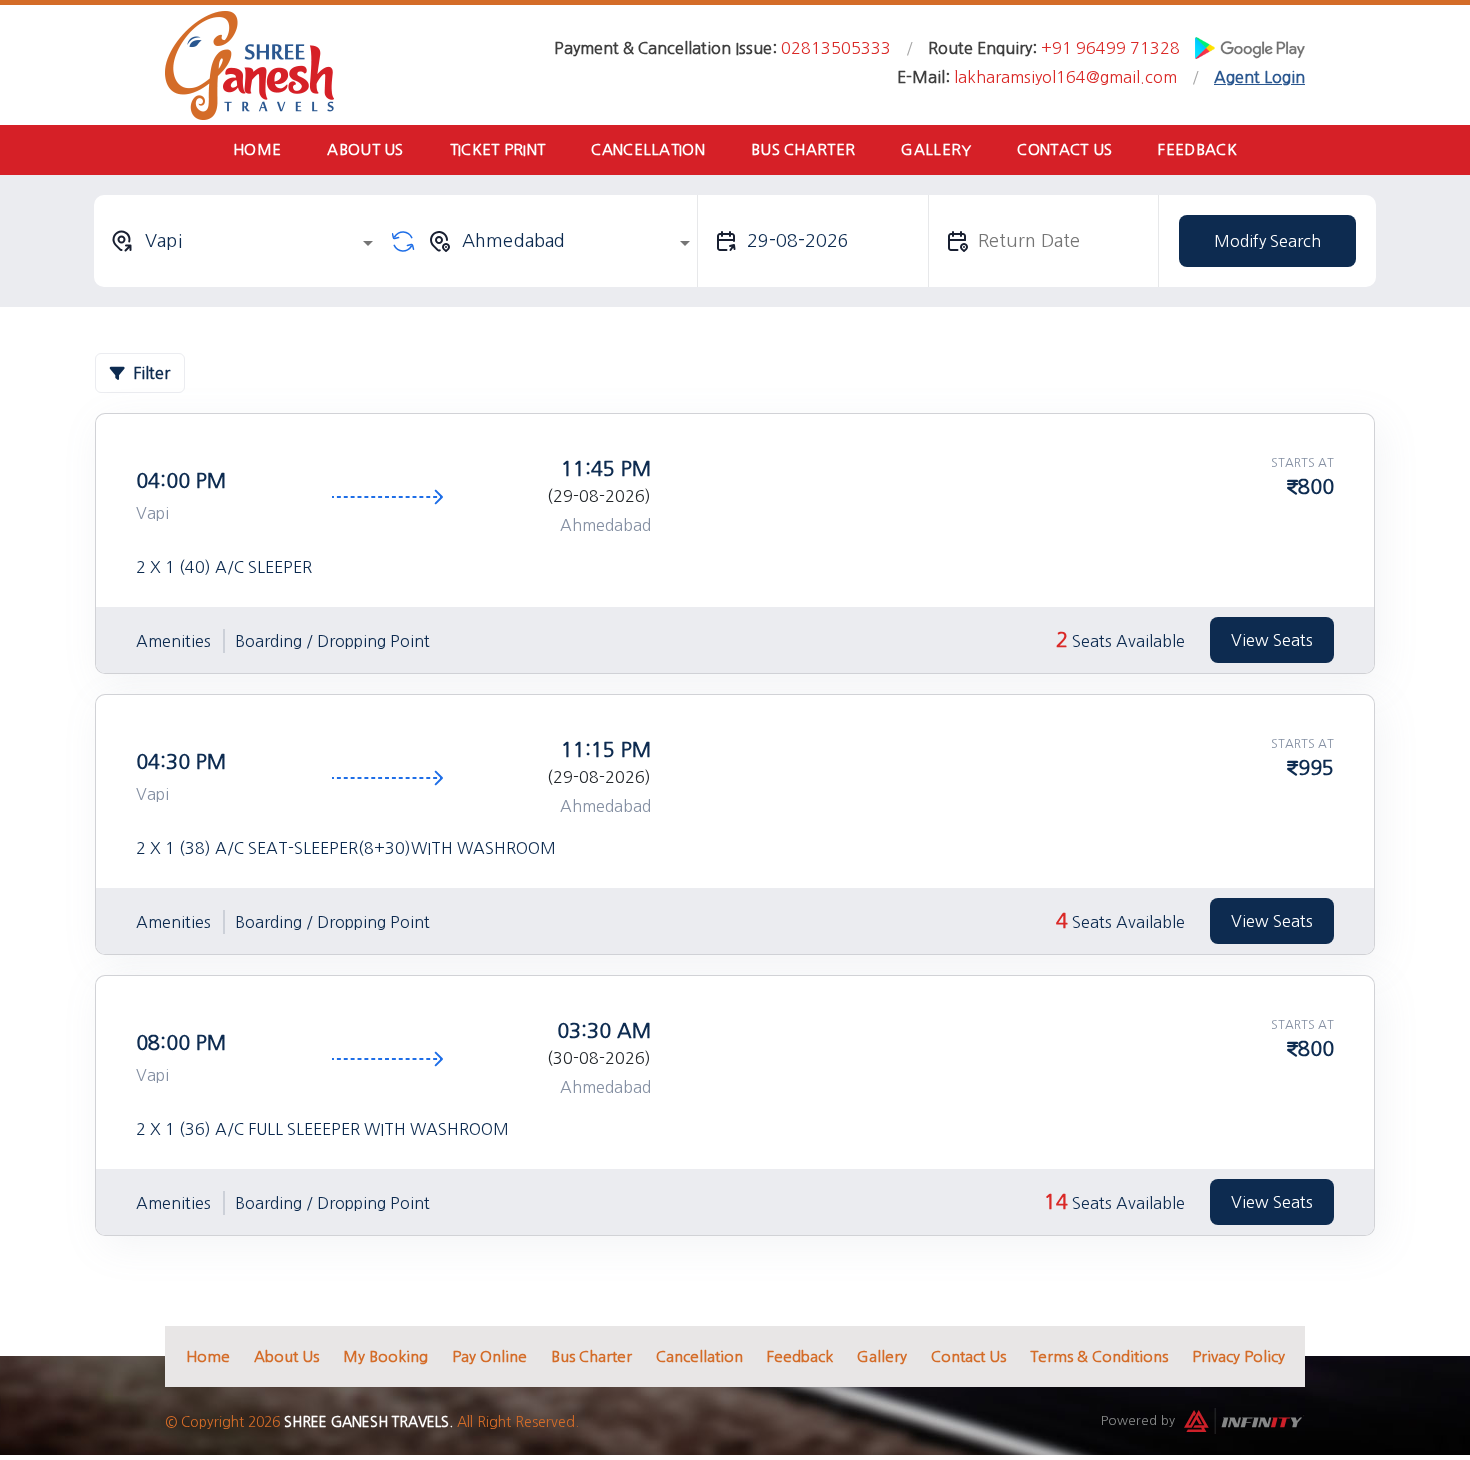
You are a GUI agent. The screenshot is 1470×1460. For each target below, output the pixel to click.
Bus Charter (803, 149)
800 (1316, 487)
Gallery (936, 149)
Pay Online (489, 1356)
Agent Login (1259, 77)
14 (1056, 1202)
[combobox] (245, 241)
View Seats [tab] (1272, 640)
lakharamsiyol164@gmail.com (1065, 77)
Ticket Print (498, 149)
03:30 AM (604, 1031)
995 (1316, 768)
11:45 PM (606, 469)
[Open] (368, 243)
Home (257, 149)
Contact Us (1064, 149)
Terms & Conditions (1099, 1356)
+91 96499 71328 (1110, 48)
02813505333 (836, 48)
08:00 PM (181, 1043)
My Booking (385, 1356)
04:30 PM (181, 762)
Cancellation (648, 149)
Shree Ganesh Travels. (368, 1422)
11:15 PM (606, 750)
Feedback (1197, 149)
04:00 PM (181, 481)
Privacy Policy (1238, 1356)
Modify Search (1267, 241)
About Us (365, 149)
